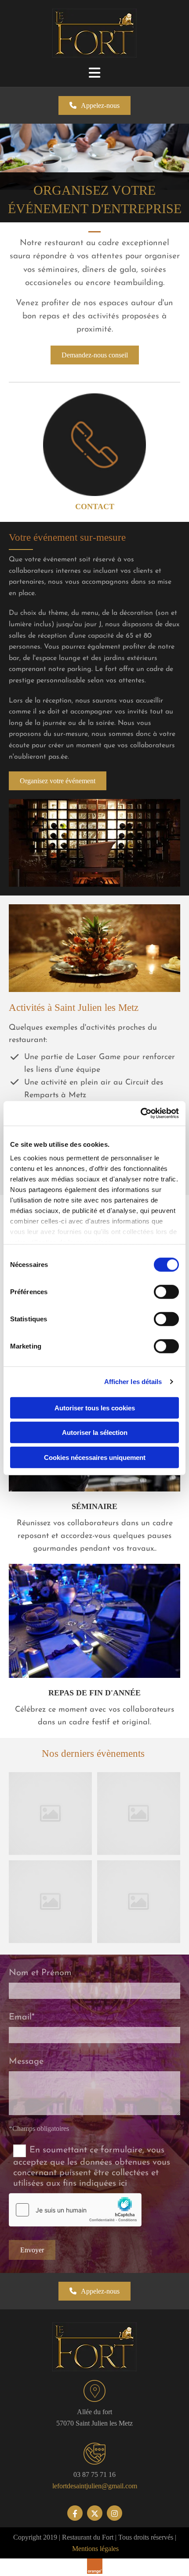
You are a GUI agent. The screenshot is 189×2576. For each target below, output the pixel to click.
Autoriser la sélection (95, 1432)
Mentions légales (95, 2549)
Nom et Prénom (40, 1973)
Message (26, 2062)
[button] (94, 105)
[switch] (166, 1292)
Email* (22, 2017)
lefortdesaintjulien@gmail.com (95, 2486)
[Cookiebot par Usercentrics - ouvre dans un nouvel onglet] (140, 1113)
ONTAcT (98, 507)
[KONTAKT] (94, 445)
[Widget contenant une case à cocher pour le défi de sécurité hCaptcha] (75, 2210)
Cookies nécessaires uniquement (95, 1457)
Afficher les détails (133, 1382)
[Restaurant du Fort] (94, 33)
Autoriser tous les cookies (95, 1408)
